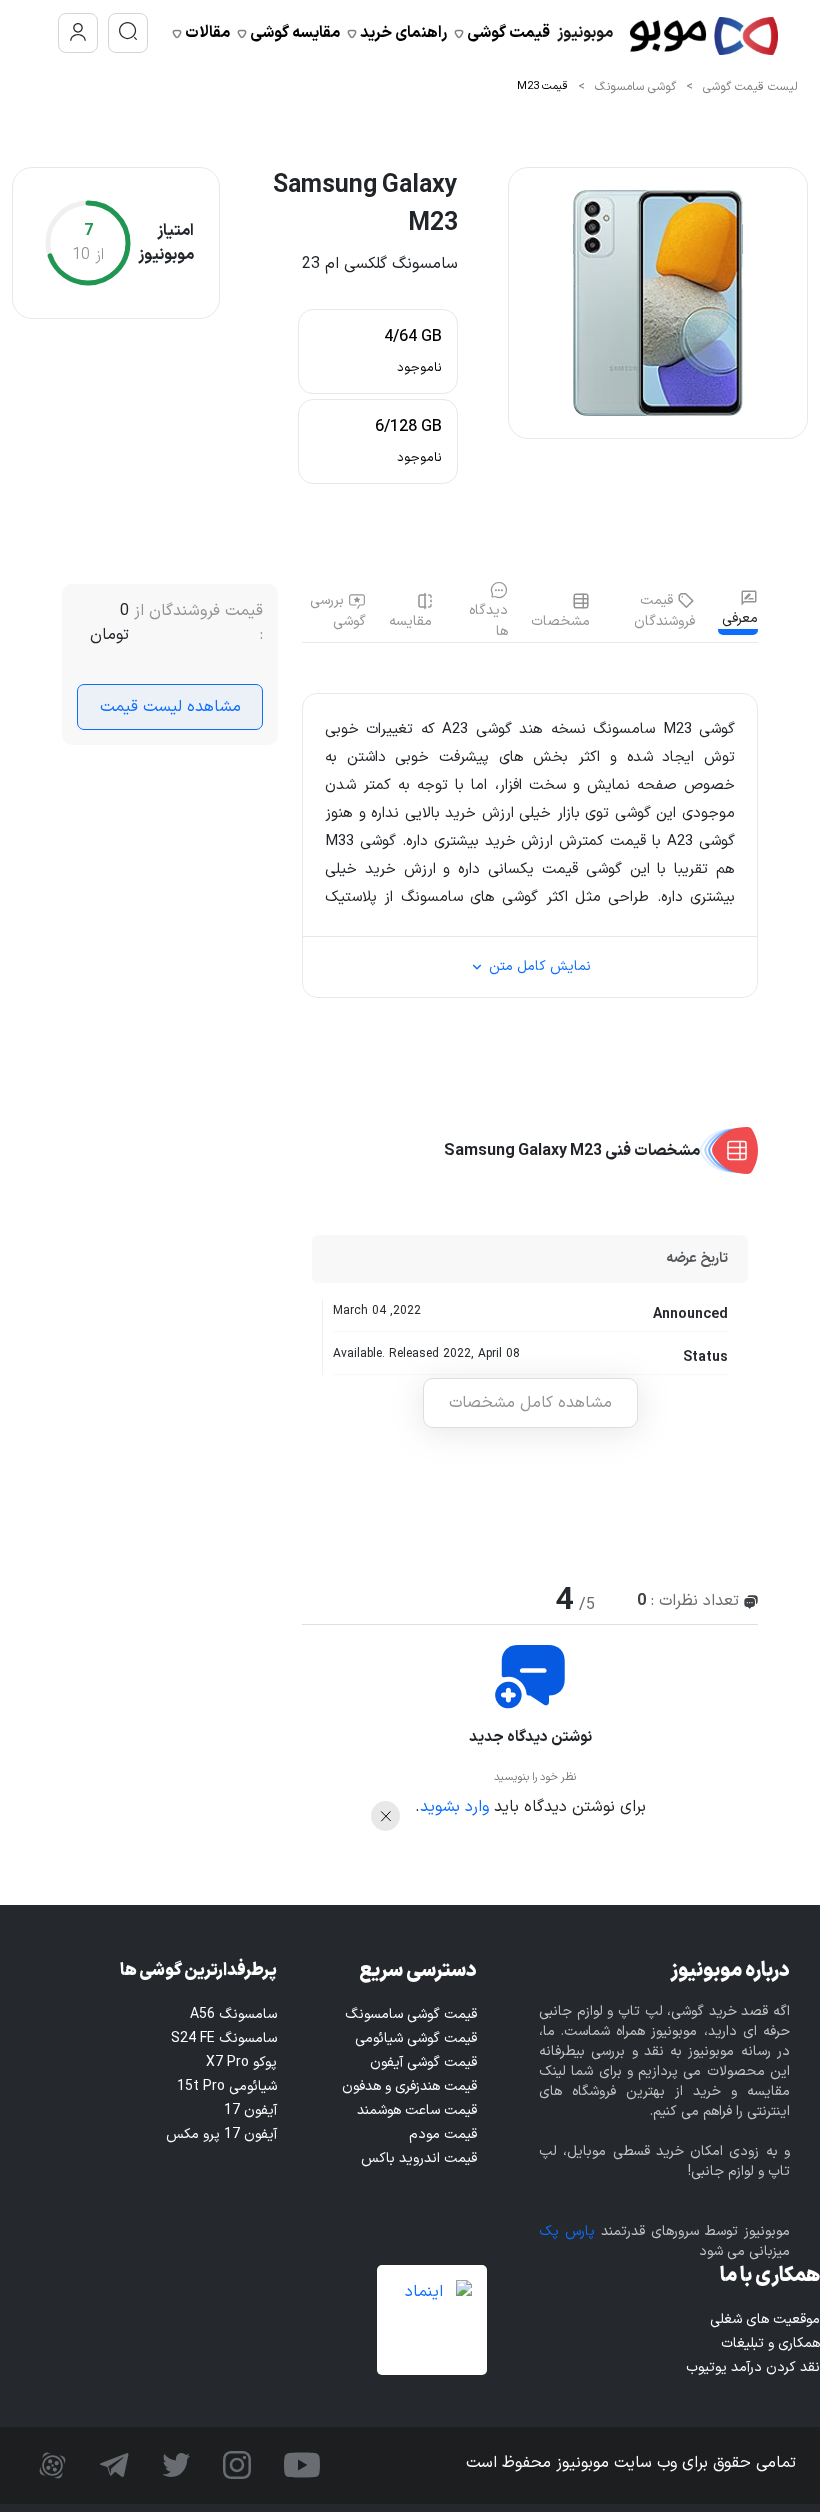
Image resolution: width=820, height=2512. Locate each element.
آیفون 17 (250, 2110)
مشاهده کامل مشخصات (530, 1403)
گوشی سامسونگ (635, 87)
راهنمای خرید (402, 33)
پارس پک (567, 2231)
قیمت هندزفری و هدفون (409, 2086)
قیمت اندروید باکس (419, 2158)
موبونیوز (585, 33)
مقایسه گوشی (293, 33)
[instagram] (234, 2465)
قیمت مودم (443, 2134)
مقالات (206, 33)
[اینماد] (432, 2320)
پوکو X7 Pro (241, 2062)
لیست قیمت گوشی (750, 87)
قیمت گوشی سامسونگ (411, 2014)
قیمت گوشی (507, 33)
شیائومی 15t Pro (227, 2086)
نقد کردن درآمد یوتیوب (753, 2367)
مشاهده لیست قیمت (170, 707)
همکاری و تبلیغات (770, 2343)
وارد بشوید (454, 1807)
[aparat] (52, 2465)
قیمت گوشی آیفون (423, 2062)
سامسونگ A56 (233, 2014)
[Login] (78, 33)
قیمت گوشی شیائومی (416, 2038)
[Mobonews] (704, 33)
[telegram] (112, 2465)
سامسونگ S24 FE (224, 2038)
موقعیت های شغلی (765, 2319)
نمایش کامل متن (538, 966)
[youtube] (299, 2465)
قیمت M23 (542, 86)
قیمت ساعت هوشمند (417, 2110)
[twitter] (173, 2465)
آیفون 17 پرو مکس (221, 2134)
